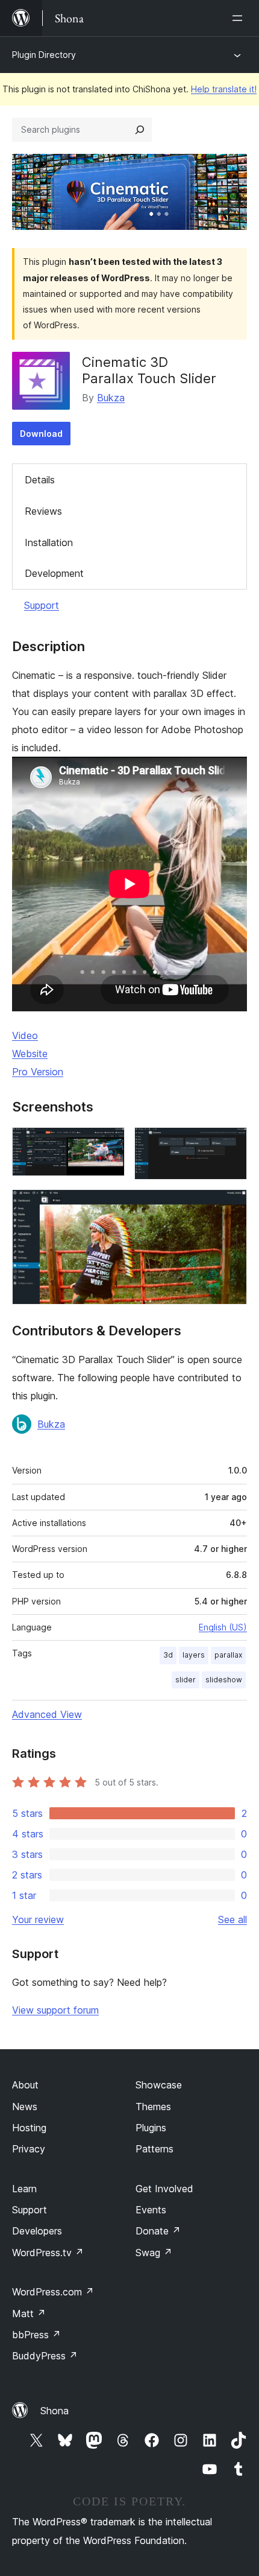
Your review (38, 1919)
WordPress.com (53, 2292)
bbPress (36, 2335)
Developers (37, 2231)
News (25, 2107)
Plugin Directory (44, 55)
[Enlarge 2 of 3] (231, 1143)
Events (151, 2210)
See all (232, 1919)
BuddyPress (45, 2356)
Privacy (29, 2149)
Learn (24, 2189)
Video (25, 1035)
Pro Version (38, 1072)
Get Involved (164, 2189)
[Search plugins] (140, 130)
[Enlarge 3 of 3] (231, 1206)
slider (186, 1680)
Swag (154, 2253)
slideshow (224, 1680)
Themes (153, 2107)
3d (168, 1655)
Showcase (159, 2085)
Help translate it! (224, 89)
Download (41, 434)
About (25, 2085)
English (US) (223, 1627)
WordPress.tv (48, 2253)
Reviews (43, 511)
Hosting (29, 2128)
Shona (55, 2411)
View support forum (55, 2010)
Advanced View (47, 1714)
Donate (158, 2231)
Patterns (154, 2149)
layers (194, 1655)
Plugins (151, 2128)
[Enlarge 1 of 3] (108, 1143)
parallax (228, 1655)
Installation (49, 542)
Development (54, 573)
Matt (29, 2314)
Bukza (111, 398)
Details (40, 480)
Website (30, 1054)
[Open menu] (240, 18)
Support (42, 605)
